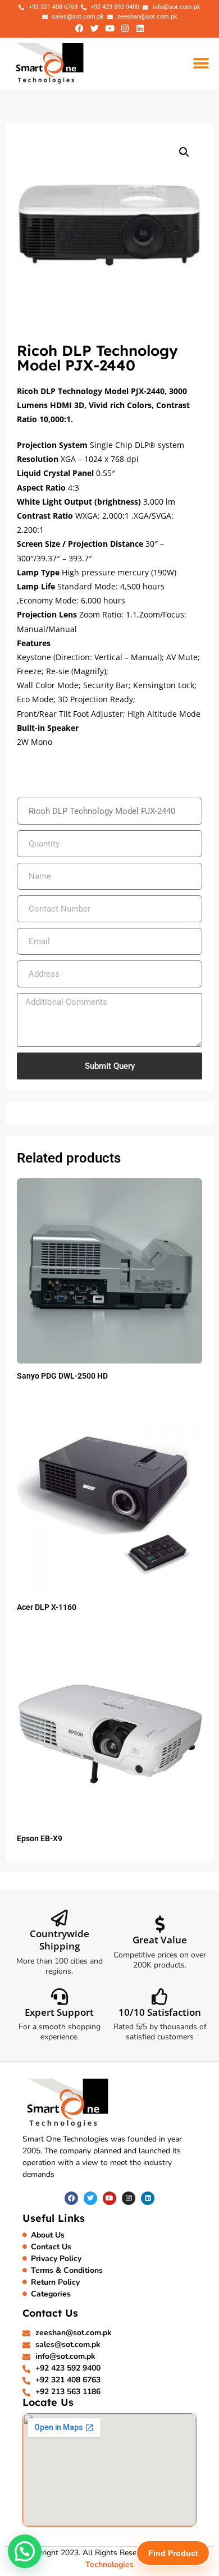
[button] (201, 63)
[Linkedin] (140, 28)
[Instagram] (125, 28)
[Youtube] (109, 28)
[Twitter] (94, 28)
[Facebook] (79, 28)
